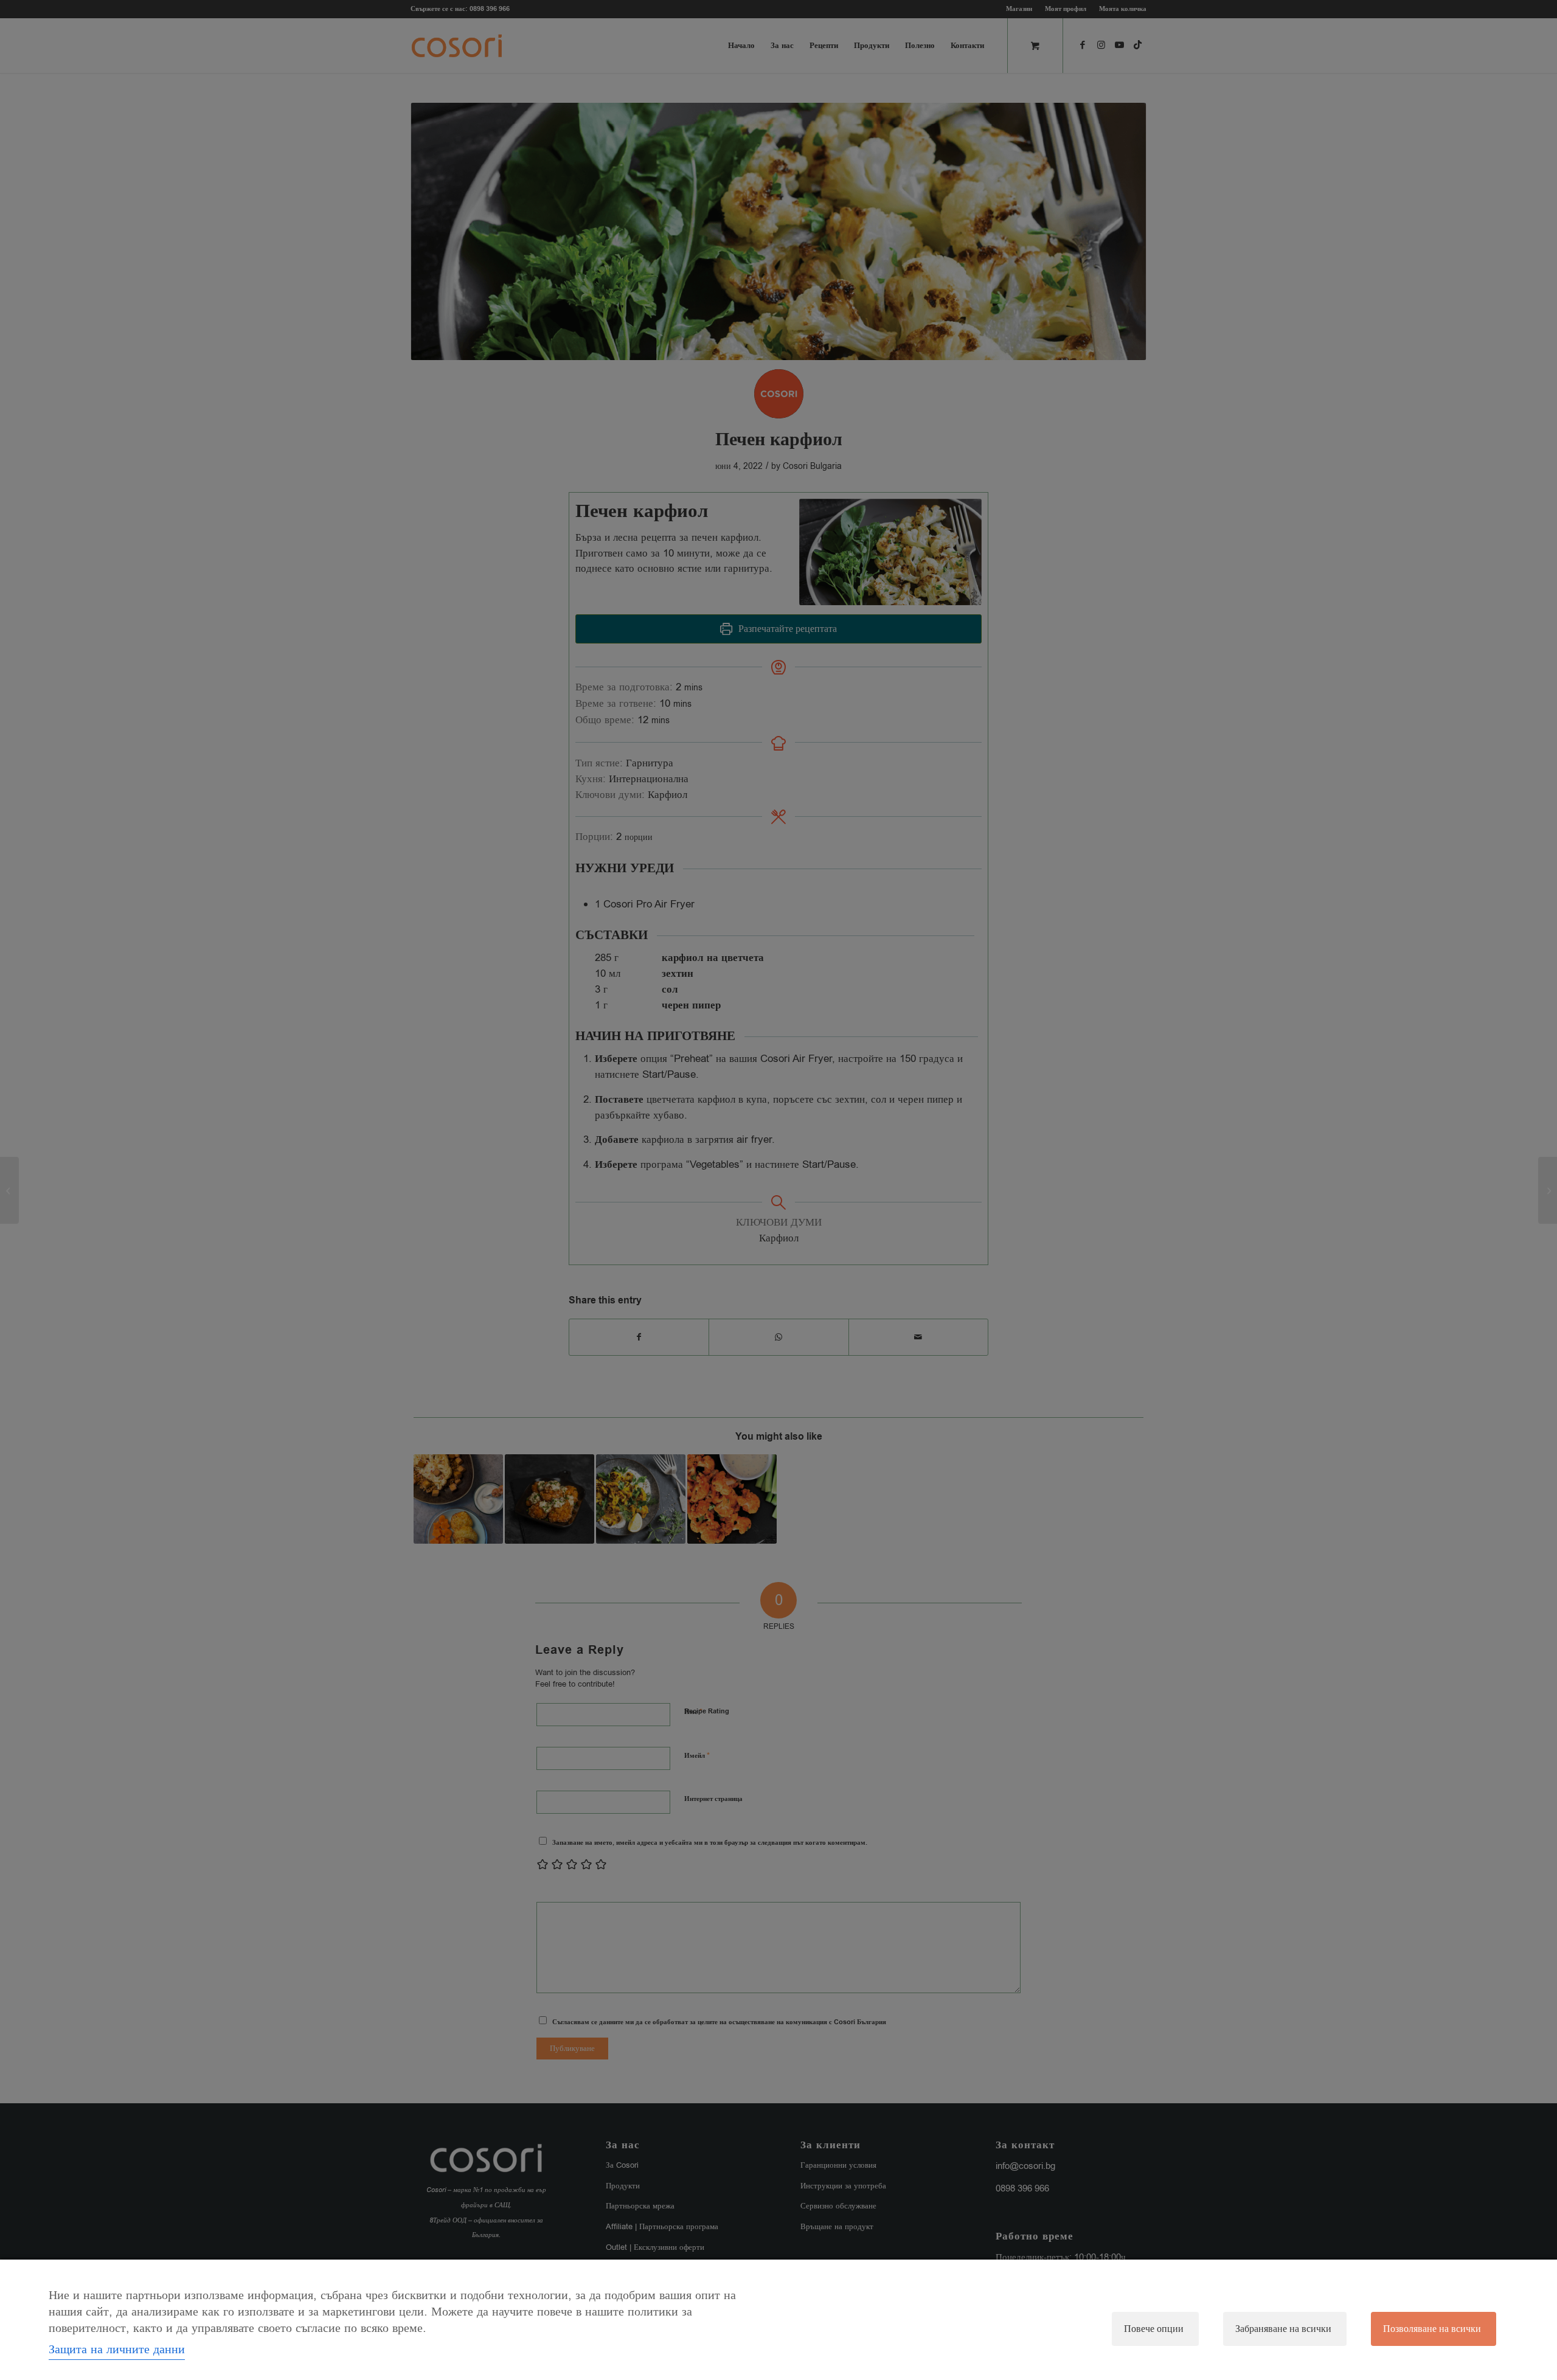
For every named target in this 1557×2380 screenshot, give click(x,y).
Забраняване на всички (1283, 2329)
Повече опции (1154, 2329)
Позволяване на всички (1432, 2329)
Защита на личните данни (117, 2349)
